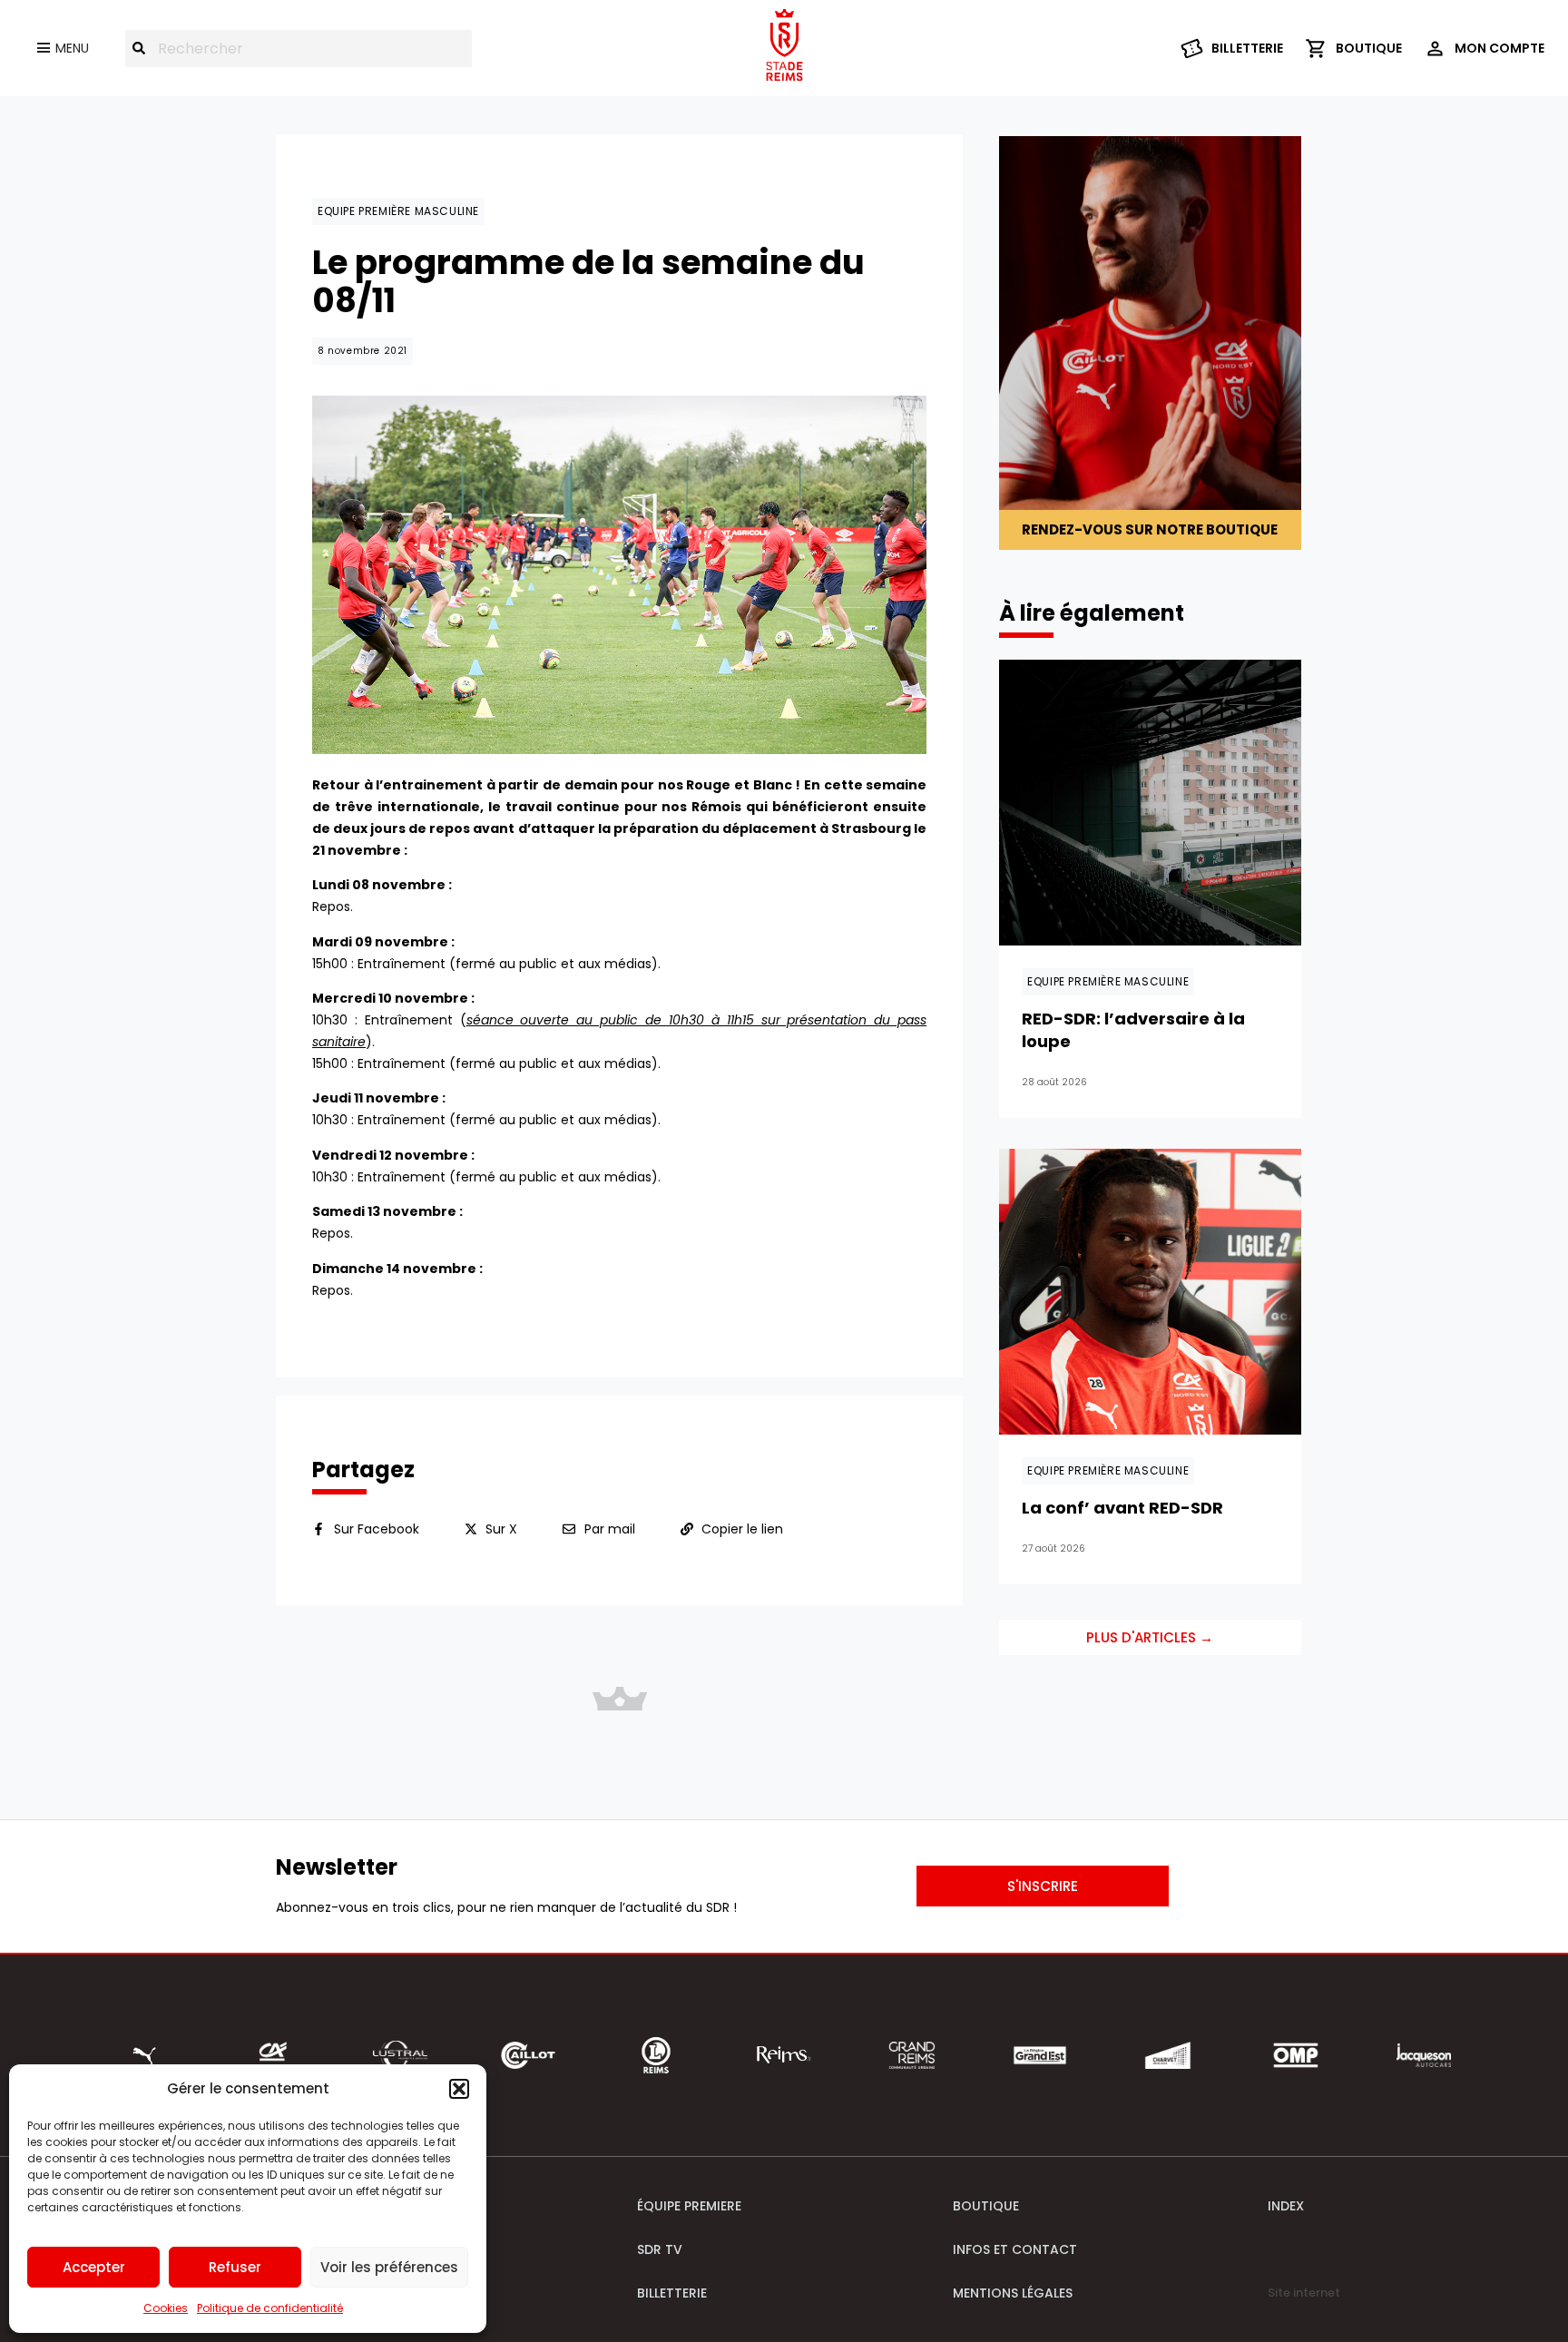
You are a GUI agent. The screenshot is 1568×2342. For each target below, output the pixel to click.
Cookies (166, 2308)
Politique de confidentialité (270, 2308)
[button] (459, 2089)
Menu (72, 48)
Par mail (610, 1529)
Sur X (501, 1529)
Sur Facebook (377, 1529)
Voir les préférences (389, 2267)
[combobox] (299, 49)
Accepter (94, 2267)
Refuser (235, 2267)
